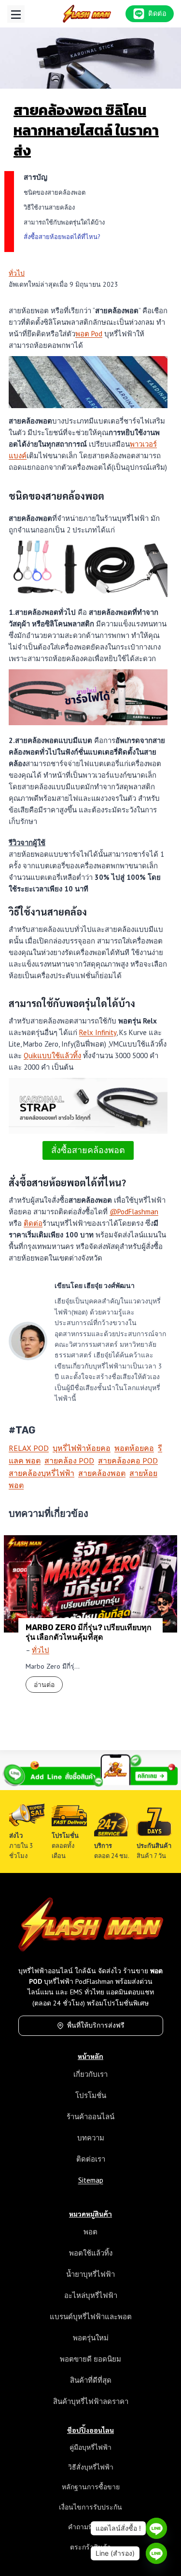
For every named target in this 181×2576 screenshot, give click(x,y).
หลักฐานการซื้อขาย (91, 2487)
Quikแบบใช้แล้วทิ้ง (52, 1056)
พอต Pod (89, 334)
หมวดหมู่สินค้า (90, 2214)
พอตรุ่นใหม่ (91, 2338)
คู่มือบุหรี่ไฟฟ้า (90, 2447)
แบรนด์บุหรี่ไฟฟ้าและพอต (91, 2317)
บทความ (91, 2138)
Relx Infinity (98, 1032)
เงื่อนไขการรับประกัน (90, 2507)
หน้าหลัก (90, 2056)
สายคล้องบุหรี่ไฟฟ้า (42, 1473)
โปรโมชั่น (91, 2095)
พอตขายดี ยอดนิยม (90, 2359)
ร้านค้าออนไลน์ (90, 2117)
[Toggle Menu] (16, 14)
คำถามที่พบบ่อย (91, 2527)
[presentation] (90, 1584)
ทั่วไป (17, 273)
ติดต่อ (33, 1223)
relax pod (29, 1448)
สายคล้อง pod (69, 1461)
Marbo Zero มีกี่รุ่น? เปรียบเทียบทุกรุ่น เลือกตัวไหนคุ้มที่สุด (89, 1632)
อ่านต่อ (48, 1686)
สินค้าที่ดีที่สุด (91, 2380)
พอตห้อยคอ (134, 1448)
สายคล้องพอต (102, 1473)
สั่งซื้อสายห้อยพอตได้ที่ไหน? (62, 237)
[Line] (156, 2528)
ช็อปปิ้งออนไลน (90, 2430)
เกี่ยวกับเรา (90, 2074)
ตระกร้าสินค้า (90, 2547)
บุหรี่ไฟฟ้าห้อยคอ (82, 1448)
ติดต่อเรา (91, 2159)
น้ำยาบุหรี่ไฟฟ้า (90, 2274)
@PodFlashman (134, 1212)
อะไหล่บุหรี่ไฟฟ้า (91, 2295)
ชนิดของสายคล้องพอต (55, 193)
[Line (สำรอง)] (156, 2553)
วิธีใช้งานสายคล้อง (49, 207)
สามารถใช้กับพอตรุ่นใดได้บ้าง (64, 222)
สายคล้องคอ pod (128, 1461)
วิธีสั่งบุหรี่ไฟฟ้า (91, 2467)
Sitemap (91, 2180)
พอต (90, 2232)
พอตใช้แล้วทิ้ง (91, 2253)
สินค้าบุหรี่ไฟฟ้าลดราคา (91, 2401)
